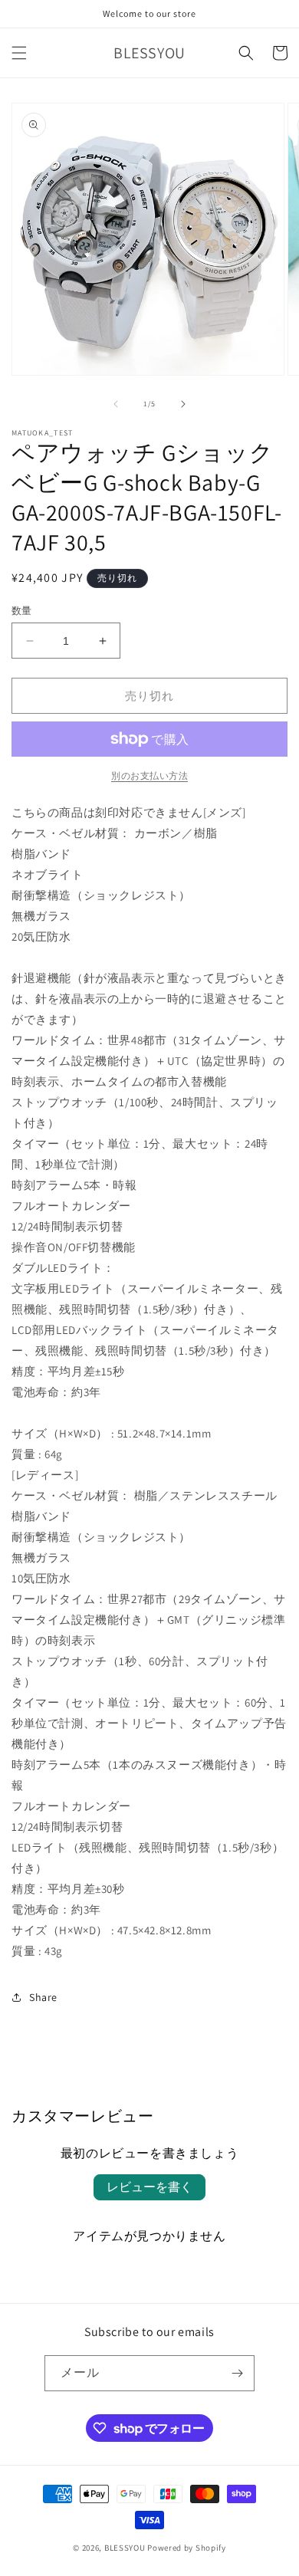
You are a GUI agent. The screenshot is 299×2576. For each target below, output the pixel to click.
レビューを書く (149, 2187)
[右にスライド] (183, 404)
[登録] (237, 2373)
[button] (19, 53)
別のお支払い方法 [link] (149, 775)
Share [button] (43, 1997)
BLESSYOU (125, 2548)
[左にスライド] (116, 404)
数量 (22, 611)
